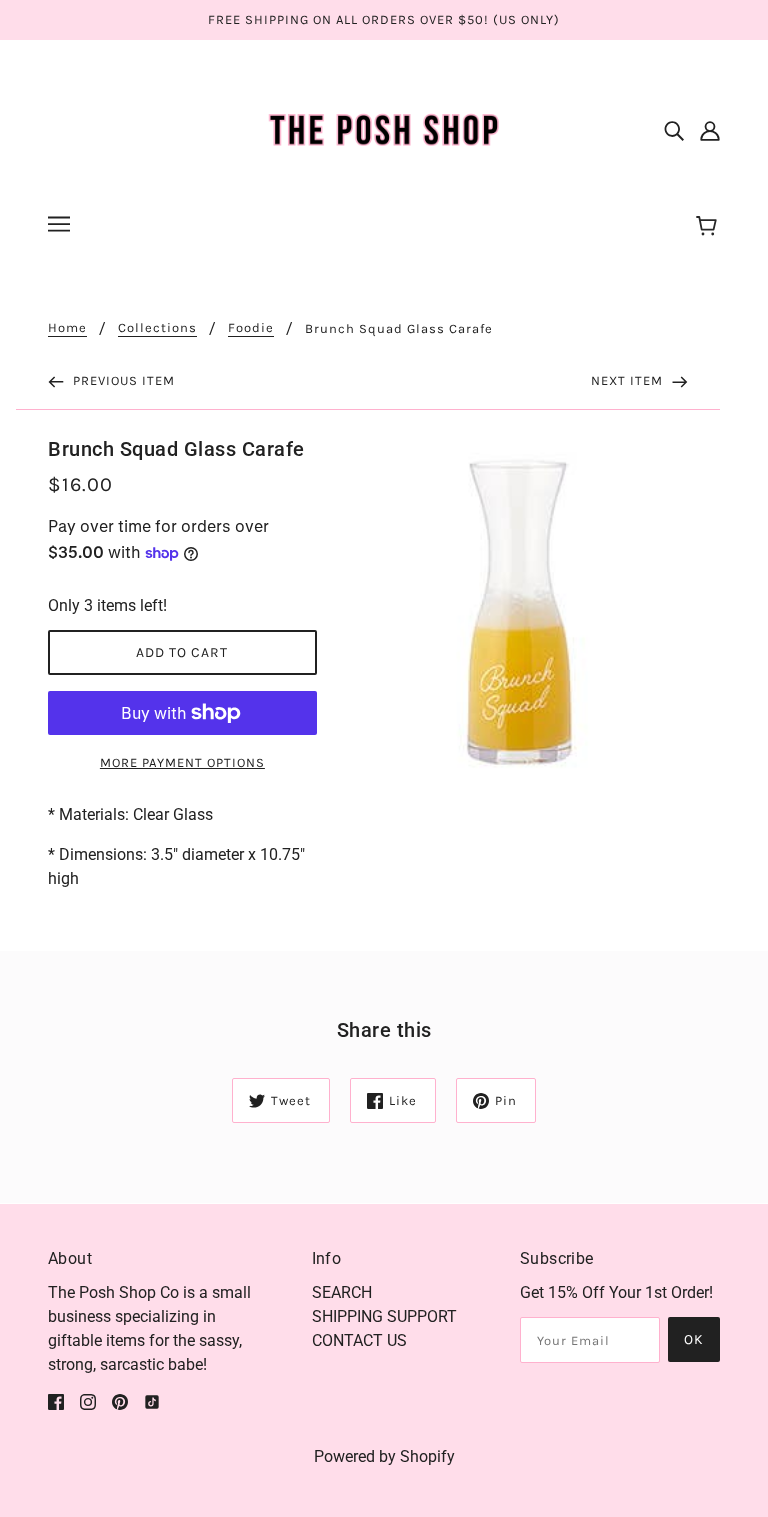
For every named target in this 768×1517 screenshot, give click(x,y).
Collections (157, 328)
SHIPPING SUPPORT (384, 1316)
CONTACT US (359, 1340)
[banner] (384, 128)
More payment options (182, 762)
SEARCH (342, 1292)
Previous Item (122, 380)
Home (67, 328)
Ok (694, 1339)
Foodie (251, 328)
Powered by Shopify (384, 1456)
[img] (674, 130)
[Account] (710, 130)
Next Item (629, 380)
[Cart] (709, 227)
